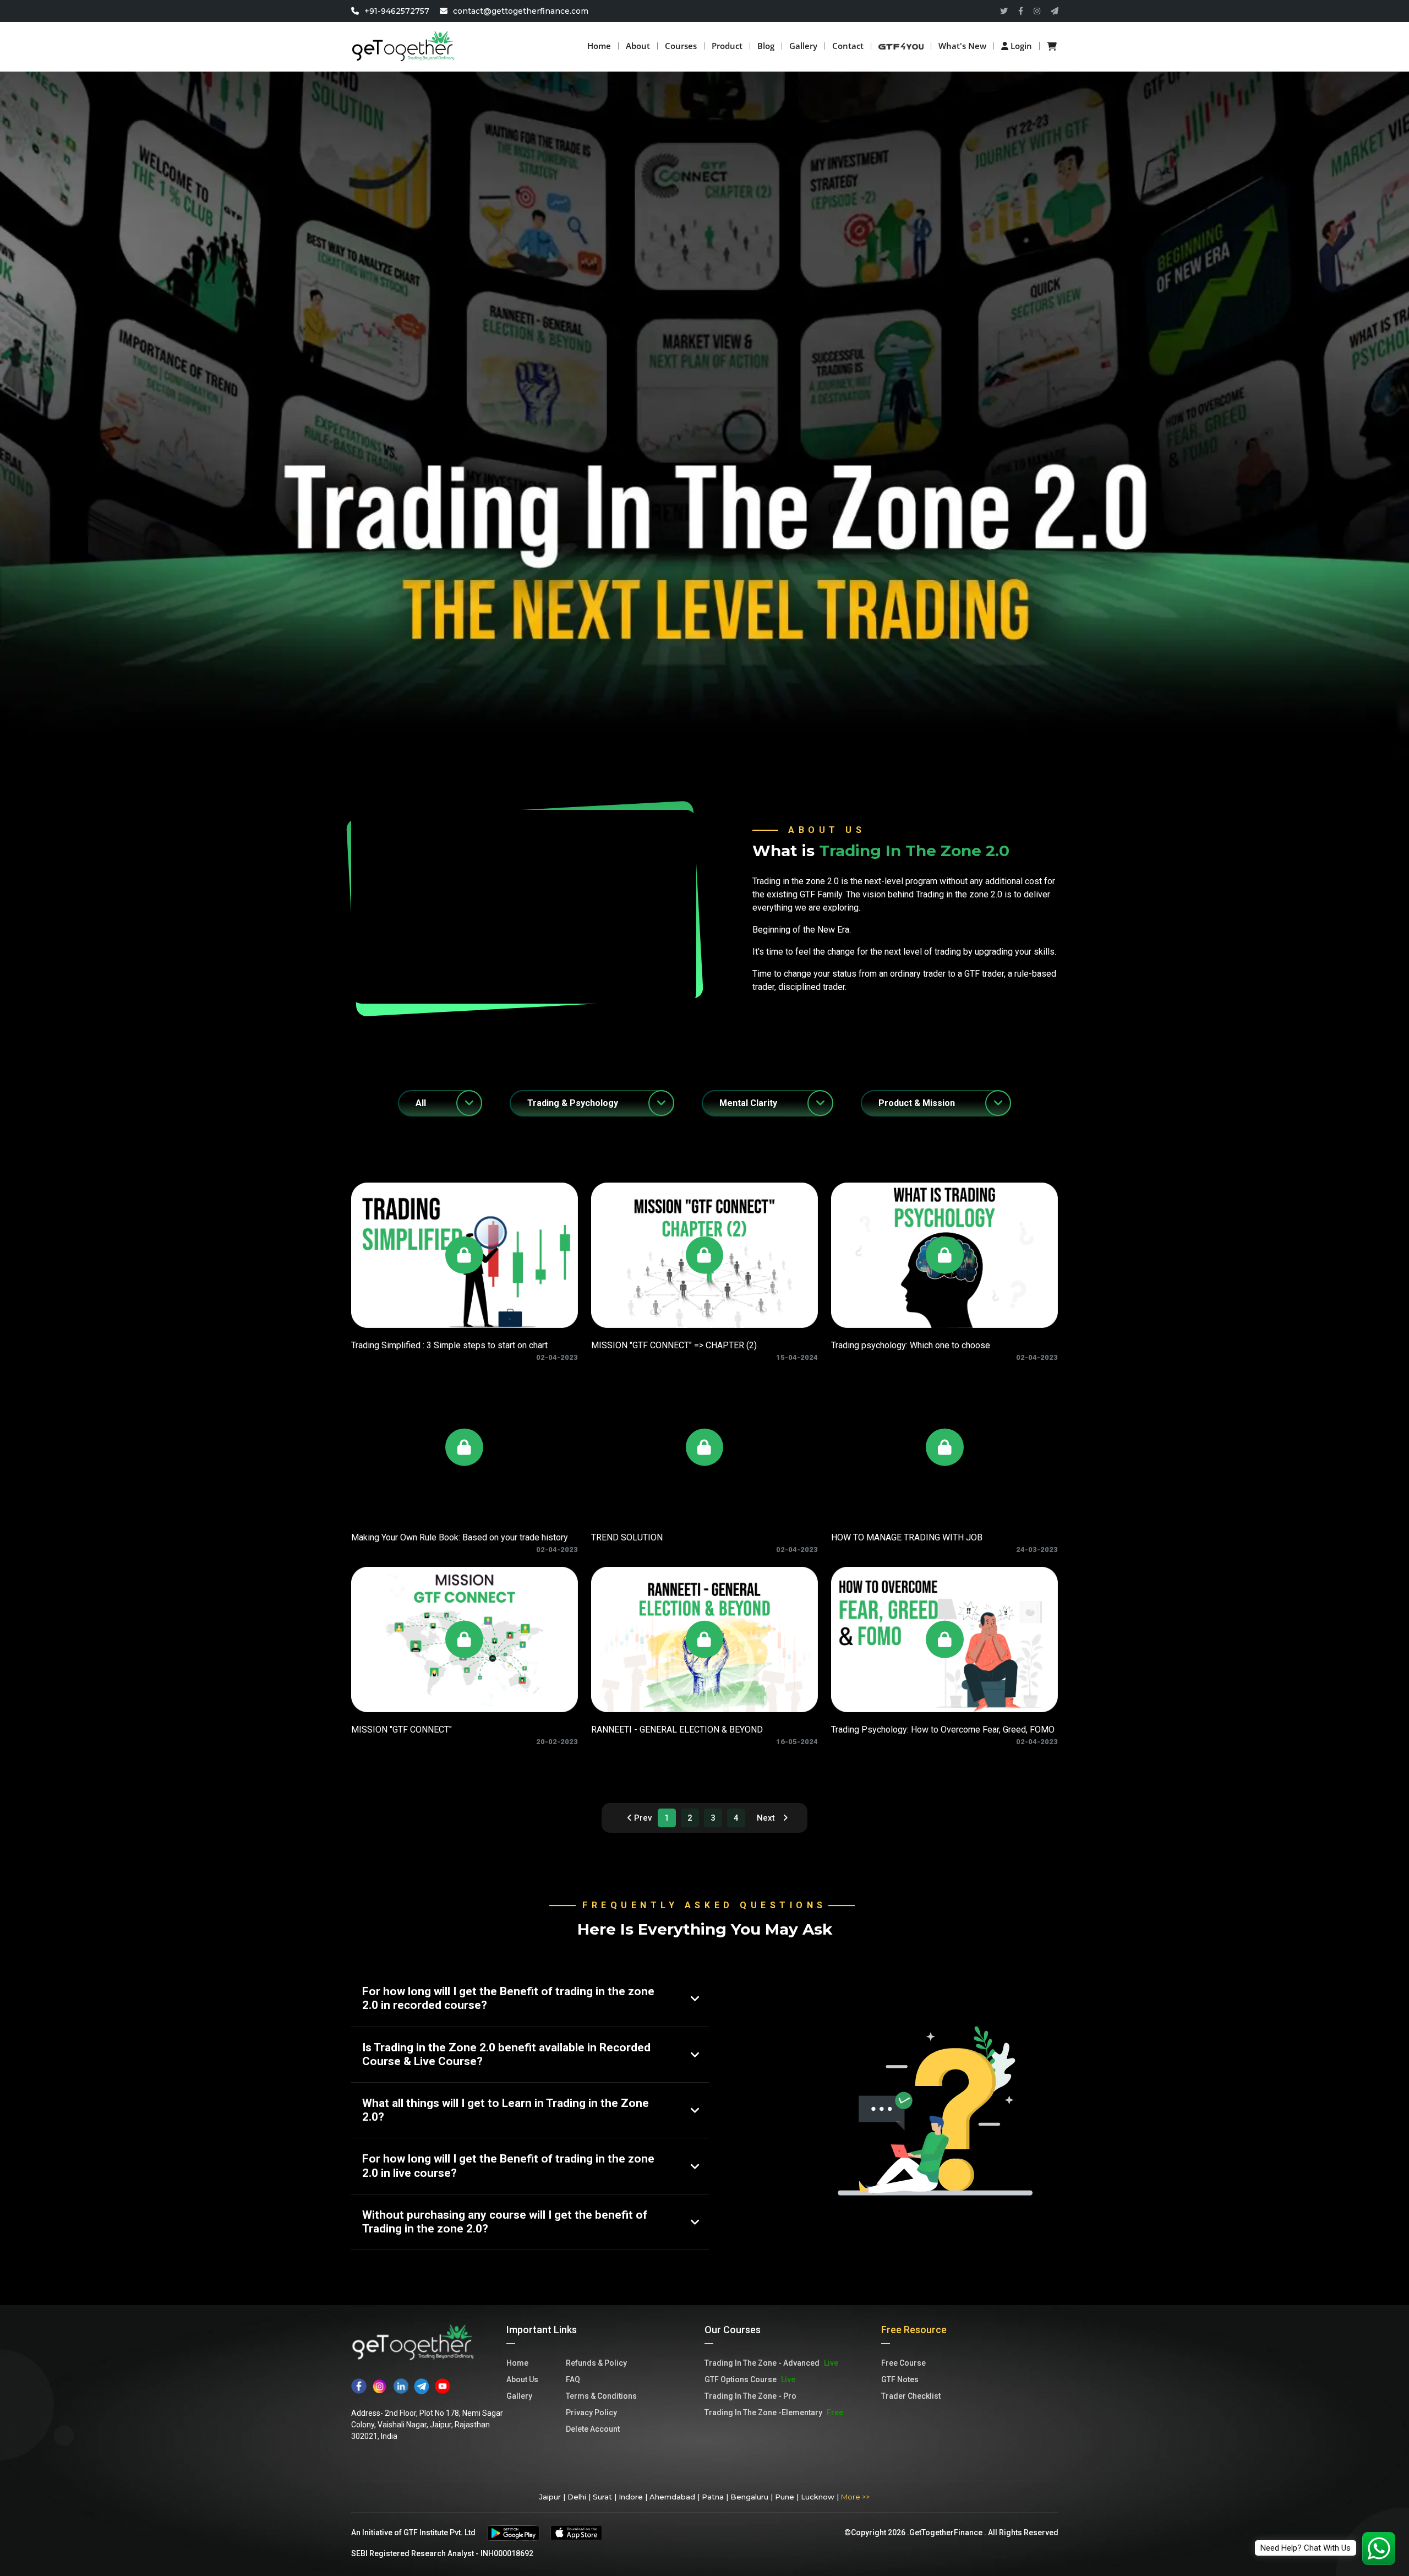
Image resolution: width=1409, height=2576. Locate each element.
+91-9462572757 (398, 11)
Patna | (715, 2497)
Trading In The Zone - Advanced (771, 2363)
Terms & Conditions (601, 2396)
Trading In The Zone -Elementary (774, 2412)
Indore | (633, 2497)
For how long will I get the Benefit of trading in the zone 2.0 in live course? (508, 2166)
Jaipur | (552, 2497)
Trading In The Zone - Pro (750, 2396)
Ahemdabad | (675, 2497)
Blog (766, 46)
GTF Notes (900, 2379)
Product (727, 46)
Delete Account (593, 2429)
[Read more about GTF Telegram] (1055, 11)
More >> (855, 2497)
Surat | (605, 2497)
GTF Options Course (750, 2379)
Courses (681, 46)
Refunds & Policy (596, 2363)
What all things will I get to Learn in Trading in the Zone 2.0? (506, 2110)
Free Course (903, 2363)
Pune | (787, 2497)
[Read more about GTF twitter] (1004, 11)
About (638, 46)
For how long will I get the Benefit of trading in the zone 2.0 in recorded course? (508, 1998)
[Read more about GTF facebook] (1021, 11)
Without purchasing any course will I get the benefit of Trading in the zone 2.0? (505, 2222)
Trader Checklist (911, 2396)
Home (599, 46)
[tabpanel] (705, 1508)
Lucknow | (820, 2497)
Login (1020, 46)
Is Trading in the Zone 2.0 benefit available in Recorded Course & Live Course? (506, 2054)
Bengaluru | (752, 2497)
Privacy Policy (591, 2412)
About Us (522, 2379)
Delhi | (579, 2497)
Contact (848, 46)
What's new (962, 46)
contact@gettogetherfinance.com (521, 11)
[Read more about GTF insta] (1037, 11)
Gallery (803, 46)
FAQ (573, 2379)
